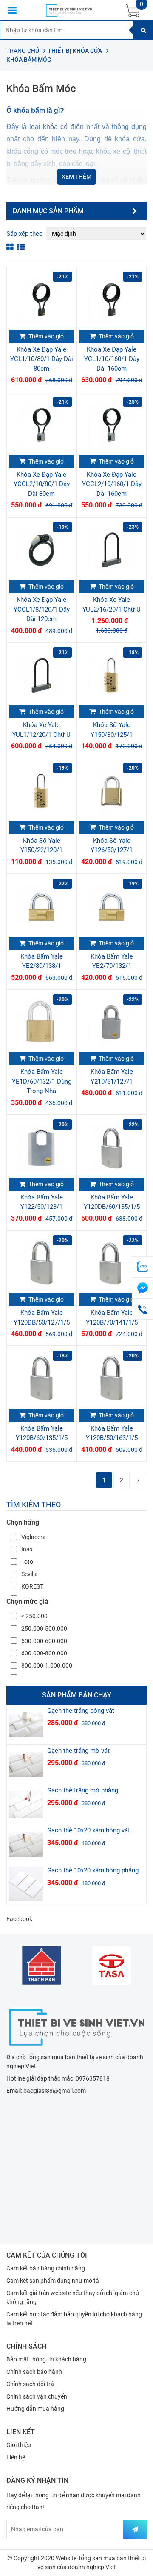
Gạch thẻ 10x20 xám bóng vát (89, 1830)
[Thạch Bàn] (41, 1965)
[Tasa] (112, 1965)
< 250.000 (34, 1616)
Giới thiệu (19, 2445)
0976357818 (93, 2078)
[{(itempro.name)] (26, 1724)
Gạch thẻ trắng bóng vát (81, 1711)
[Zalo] (142, 1267)
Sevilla (30, 1574)
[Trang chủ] (76, 2026)
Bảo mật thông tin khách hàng (46, 2359)
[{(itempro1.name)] (41, 300)
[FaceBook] (142, 1288)
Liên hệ (16, 2457)
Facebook (19, 1919)
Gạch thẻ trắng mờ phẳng (83, 1790)
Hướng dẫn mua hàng (35, 2409)
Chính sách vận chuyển (37, 2396)
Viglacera (34, 1537)
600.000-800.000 (44, 1653)
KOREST (32, 1586)
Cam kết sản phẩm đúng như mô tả (53, 2281)
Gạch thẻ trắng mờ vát (78, 1751)
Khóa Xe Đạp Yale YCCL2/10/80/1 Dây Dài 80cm (42, 484)
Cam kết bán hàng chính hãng (46, 2268)
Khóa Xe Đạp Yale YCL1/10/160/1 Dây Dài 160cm (112, 359)
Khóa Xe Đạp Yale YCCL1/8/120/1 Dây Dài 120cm (42, 609)
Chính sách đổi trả (30, 2384)
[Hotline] (142, 1309)
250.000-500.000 (44, 1629)
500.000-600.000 (44, 1641)
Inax (27, 1549)
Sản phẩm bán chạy (77, 1695)
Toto (27, 1562)
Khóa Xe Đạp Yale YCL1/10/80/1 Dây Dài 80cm (42, 359)
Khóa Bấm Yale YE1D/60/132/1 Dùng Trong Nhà (42, 1081)
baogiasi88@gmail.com (55, 2091)
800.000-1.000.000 (47, 1666)
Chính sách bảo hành (34, 2372)
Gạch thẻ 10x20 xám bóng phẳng (93, 1870)
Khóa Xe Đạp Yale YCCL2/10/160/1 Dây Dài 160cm (112, 484)
